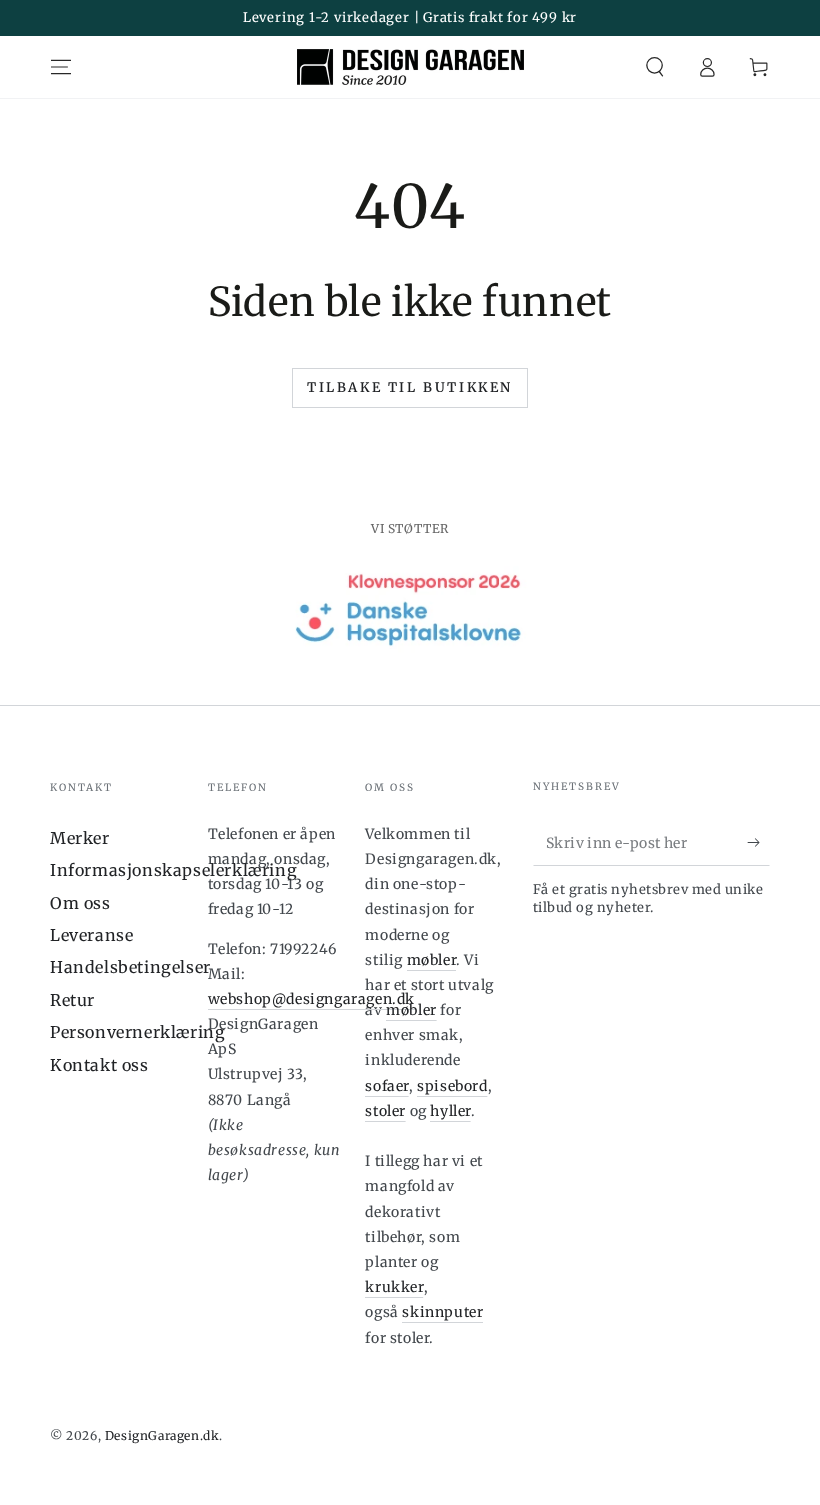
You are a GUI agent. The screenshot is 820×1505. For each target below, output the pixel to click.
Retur (72, 1000)
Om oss (80, 903)
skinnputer (442, 1312)
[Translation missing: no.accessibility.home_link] (410, 67)
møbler (432, 960)
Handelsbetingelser (130, 967)
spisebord (452, 1086)
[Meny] (61, 67)
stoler (385, 1111)
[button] (655, 67)
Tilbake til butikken (410, 387)
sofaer (387, 1086)
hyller (450, 1111)
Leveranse (91, 935)
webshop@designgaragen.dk (311, 999)
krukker (394, 1287)
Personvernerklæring (137, 1032)
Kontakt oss (99, 1065)
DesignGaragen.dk (162, 1435)
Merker (80, 838)
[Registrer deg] (758, 843)
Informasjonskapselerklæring (173, 870)
